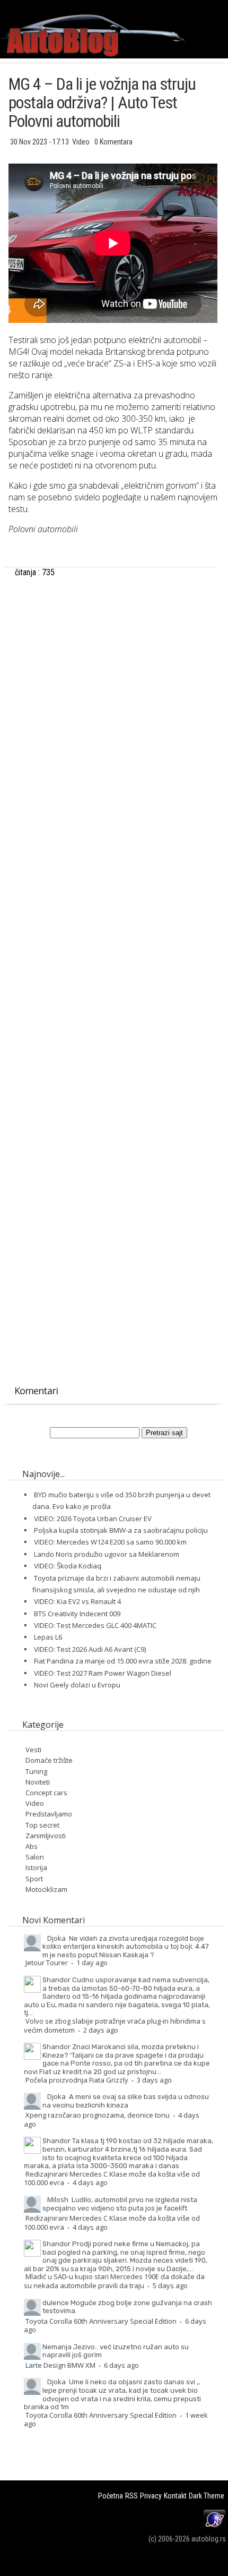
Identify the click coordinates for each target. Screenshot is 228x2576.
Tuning (36, 1771)
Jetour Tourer (47, 1963)
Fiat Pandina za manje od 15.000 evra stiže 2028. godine (123, 1661)
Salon (35, 1857)
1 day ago (92, 1963)
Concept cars (46, 1793)
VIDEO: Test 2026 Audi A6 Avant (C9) (90, 1649)
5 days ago (170, 2285)
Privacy (151, 2496)
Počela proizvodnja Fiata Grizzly (77, 2080)
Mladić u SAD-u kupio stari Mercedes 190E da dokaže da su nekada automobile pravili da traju (114, 2281)
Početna (111, 2496)
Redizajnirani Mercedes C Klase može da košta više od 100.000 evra (112, 2178)
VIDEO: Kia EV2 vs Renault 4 (77, 1601)
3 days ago (154, 2080)
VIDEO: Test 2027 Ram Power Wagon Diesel (103, 1673)
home (228, 5)
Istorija (36, 1867)
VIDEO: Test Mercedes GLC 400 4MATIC (95, 1625)
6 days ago (121, 2365)
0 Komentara (113, 142)
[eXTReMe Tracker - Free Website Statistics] (214, 2527)
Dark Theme (207, 2496)
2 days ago (101, 2030)
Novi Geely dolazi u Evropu (77, 1685)
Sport (34, 1879)
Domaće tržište (49, 1760)
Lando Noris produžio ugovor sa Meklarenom (107, 1554)
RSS (131, 2496)
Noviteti (38, 1782)
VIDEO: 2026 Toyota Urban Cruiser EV (93, 1519)
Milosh (58, 2199)
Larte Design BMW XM (60, 2365)
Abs (32, 1846)
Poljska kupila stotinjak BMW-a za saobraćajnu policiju (121, 1530)
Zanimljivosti (46, 1836)
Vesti (33, 1750)
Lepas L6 (48, 1637)
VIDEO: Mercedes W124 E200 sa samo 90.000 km (110, 1542)
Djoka (56, 1938)
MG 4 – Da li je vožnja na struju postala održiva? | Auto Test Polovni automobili (102, 103)
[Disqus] (113, 954)
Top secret (42, 1825)
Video (82, 142)
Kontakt (175, 2496)
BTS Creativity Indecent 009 (77, 1614)
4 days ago (90, 2182)
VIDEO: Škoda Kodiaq (68, 1566)
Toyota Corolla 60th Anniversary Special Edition (101, 2321)
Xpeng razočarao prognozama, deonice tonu (98, 2115)
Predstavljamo (49, 1814)
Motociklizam (46, 1889)
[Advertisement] (113, 709)
